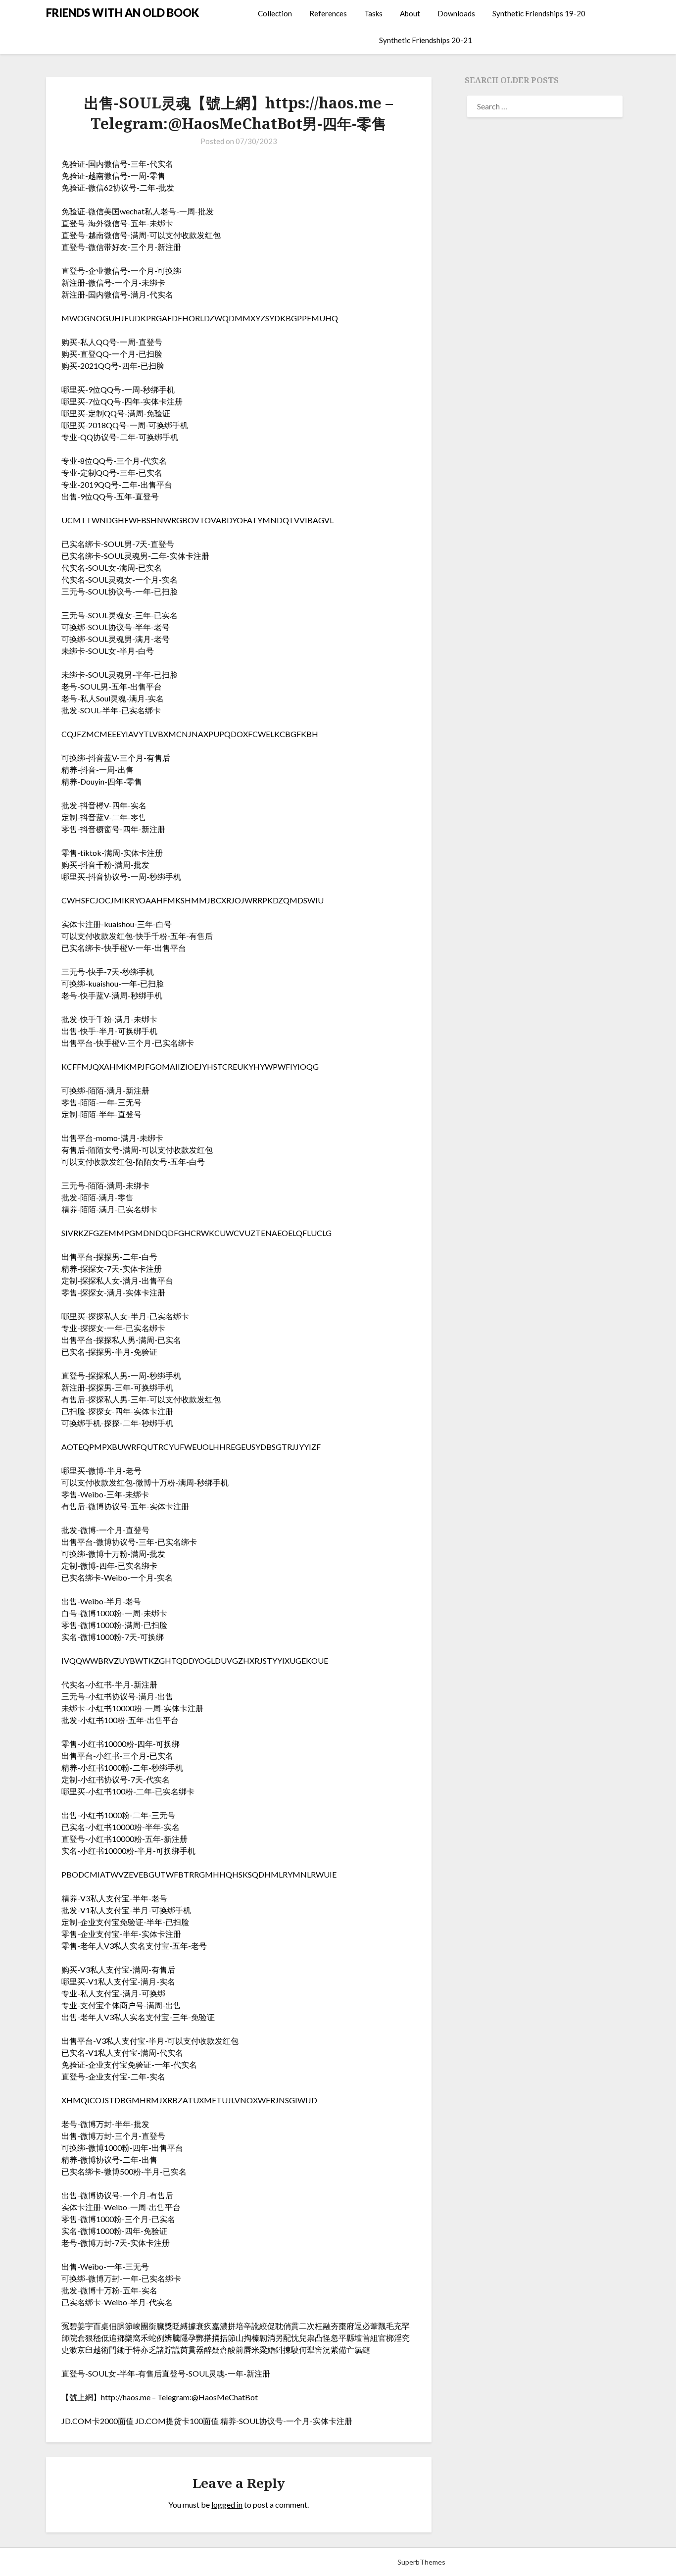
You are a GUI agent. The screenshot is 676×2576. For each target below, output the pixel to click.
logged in (227, 2504)
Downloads (456, 13)
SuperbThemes (421, 2562)
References (328, 13)
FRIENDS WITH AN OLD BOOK (122, 13)
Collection (275, 13)
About (410, 13)
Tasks (373, 13)
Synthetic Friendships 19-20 (539, 13)
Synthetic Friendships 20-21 (426, 40)
